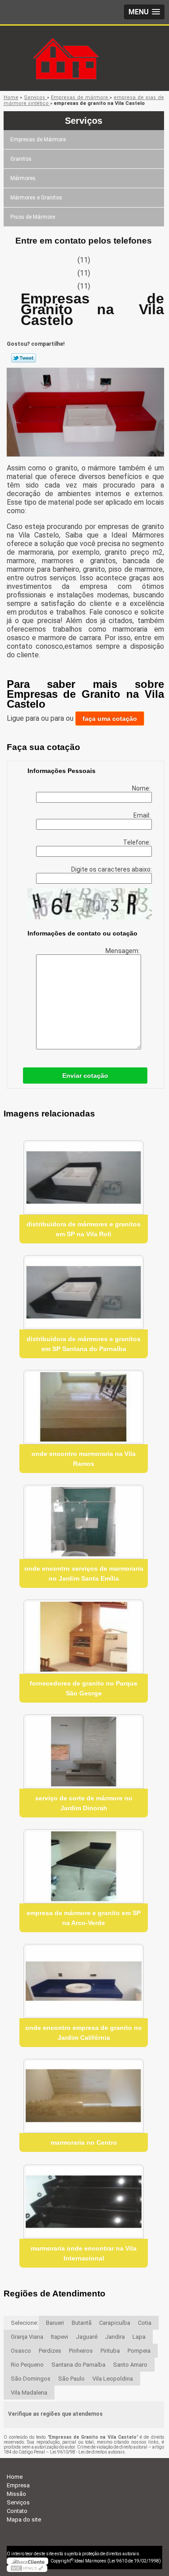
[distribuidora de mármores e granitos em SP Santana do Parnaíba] (84, 1292)
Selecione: (25, 2323)
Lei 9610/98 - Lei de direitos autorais (87, 2452)
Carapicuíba (115, 2323)
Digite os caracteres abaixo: (112, 869)
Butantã (82, 2323)
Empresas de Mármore (38, 140)
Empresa (18, 2485)
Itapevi (59, 2337)
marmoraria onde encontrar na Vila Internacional (84, 2253)
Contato (17, 2511)
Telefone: (137, 842)
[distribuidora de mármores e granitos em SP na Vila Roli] (84, 1177)
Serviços (84, 121)
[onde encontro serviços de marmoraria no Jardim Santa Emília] (84, 1522)
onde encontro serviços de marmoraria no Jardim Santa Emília (84, 1573)
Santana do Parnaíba (78, 2365)
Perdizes (50, 2351)
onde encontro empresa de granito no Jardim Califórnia (84, 2033)
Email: (143, 815)
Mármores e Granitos (36, 198)
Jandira (115, 2337)
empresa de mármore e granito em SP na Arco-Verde (84, 1918)
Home (15, 2477)
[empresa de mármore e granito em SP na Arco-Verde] (84, 1866)
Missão (16, 2494)
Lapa (139, 2337)
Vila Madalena (29, 2393)
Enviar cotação (85, 1076)
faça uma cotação (110, 719)
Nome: (142, 788)
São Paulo (71, 2379)
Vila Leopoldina (113, 2379)
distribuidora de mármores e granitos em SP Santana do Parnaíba (84, 1344)
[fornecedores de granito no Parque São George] (84, 1637)
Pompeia (139, 2351)
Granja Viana (27, 2337)
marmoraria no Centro (84, 2142)
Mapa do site (24, 2520)
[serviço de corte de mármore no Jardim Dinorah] (84, 1751)
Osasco (21, 2351)
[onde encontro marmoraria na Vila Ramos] (84, 1407)
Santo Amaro (130, 2365)
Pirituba (110, 2351)
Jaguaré (87, 2337)
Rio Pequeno (27, 2365)
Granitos (21, 159)
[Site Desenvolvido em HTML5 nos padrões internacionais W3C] (27, 2568)
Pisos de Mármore (33, 217)
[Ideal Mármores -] (85, 44)
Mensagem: (123, 951)
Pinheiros (81, 2351)
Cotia (145, 2323)
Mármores (23, 178)
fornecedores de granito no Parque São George (84, 1688)
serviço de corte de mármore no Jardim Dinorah (84, 1803)
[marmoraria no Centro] (84, 2096)
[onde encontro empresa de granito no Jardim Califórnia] (84, 1981)
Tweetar (24, 358)
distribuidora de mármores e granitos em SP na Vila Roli (84, 1229)
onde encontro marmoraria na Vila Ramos (84, 1459)
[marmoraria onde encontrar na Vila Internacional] (84, 2202)
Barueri (55, 2323)
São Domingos (31, 2379)
